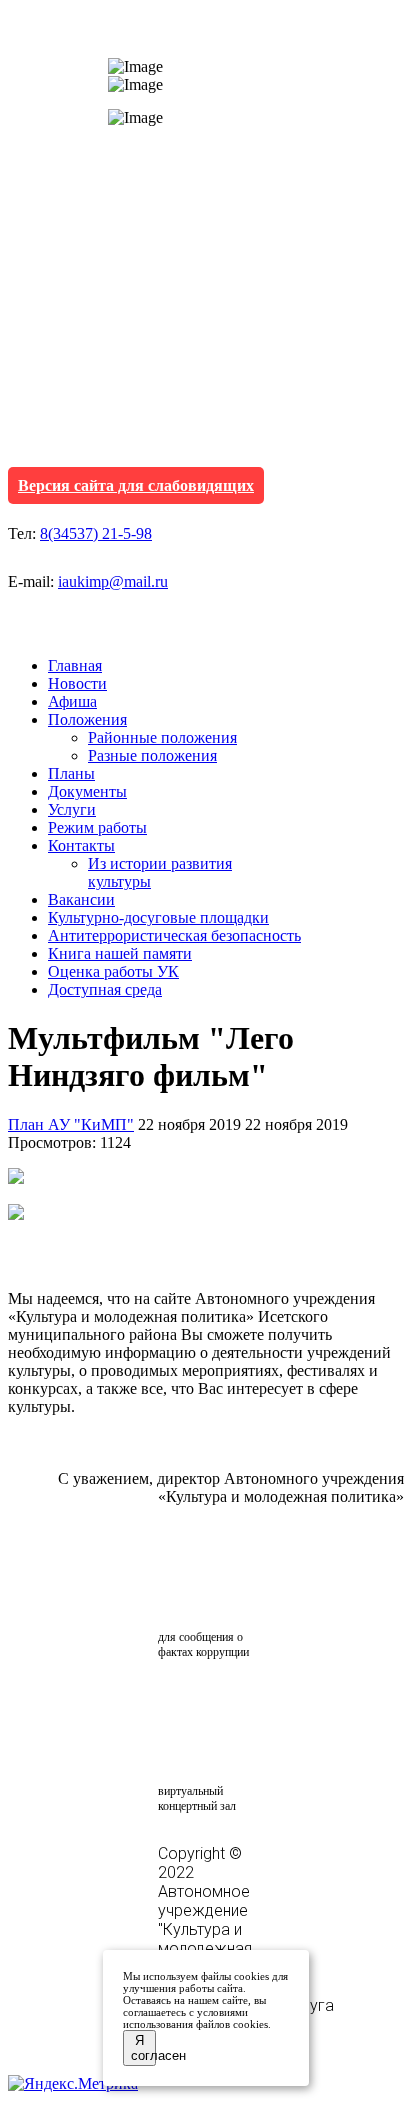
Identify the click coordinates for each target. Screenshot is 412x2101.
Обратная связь (211, 1588)
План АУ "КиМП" (71, 1124)
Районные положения (162, 737)
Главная (75, 665)
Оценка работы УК (113, 971)
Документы (87, 791)
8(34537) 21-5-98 (96, 533)
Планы (71, 773)
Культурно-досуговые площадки (158, 917)
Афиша (72, 701)
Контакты (81, 845)
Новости (77, 683)
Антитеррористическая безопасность (174, 935)
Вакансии (81, 899)
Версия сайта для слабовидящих (136, 485)
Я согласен (143, 2048)
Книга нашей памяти (120, 953)
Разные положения (152, 755)
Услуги (72, 809)
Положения (87, 719)
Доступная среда (105, 989)
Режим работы (97, 827)
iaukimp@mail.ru (113, 581)
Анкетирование (251, 1701)
